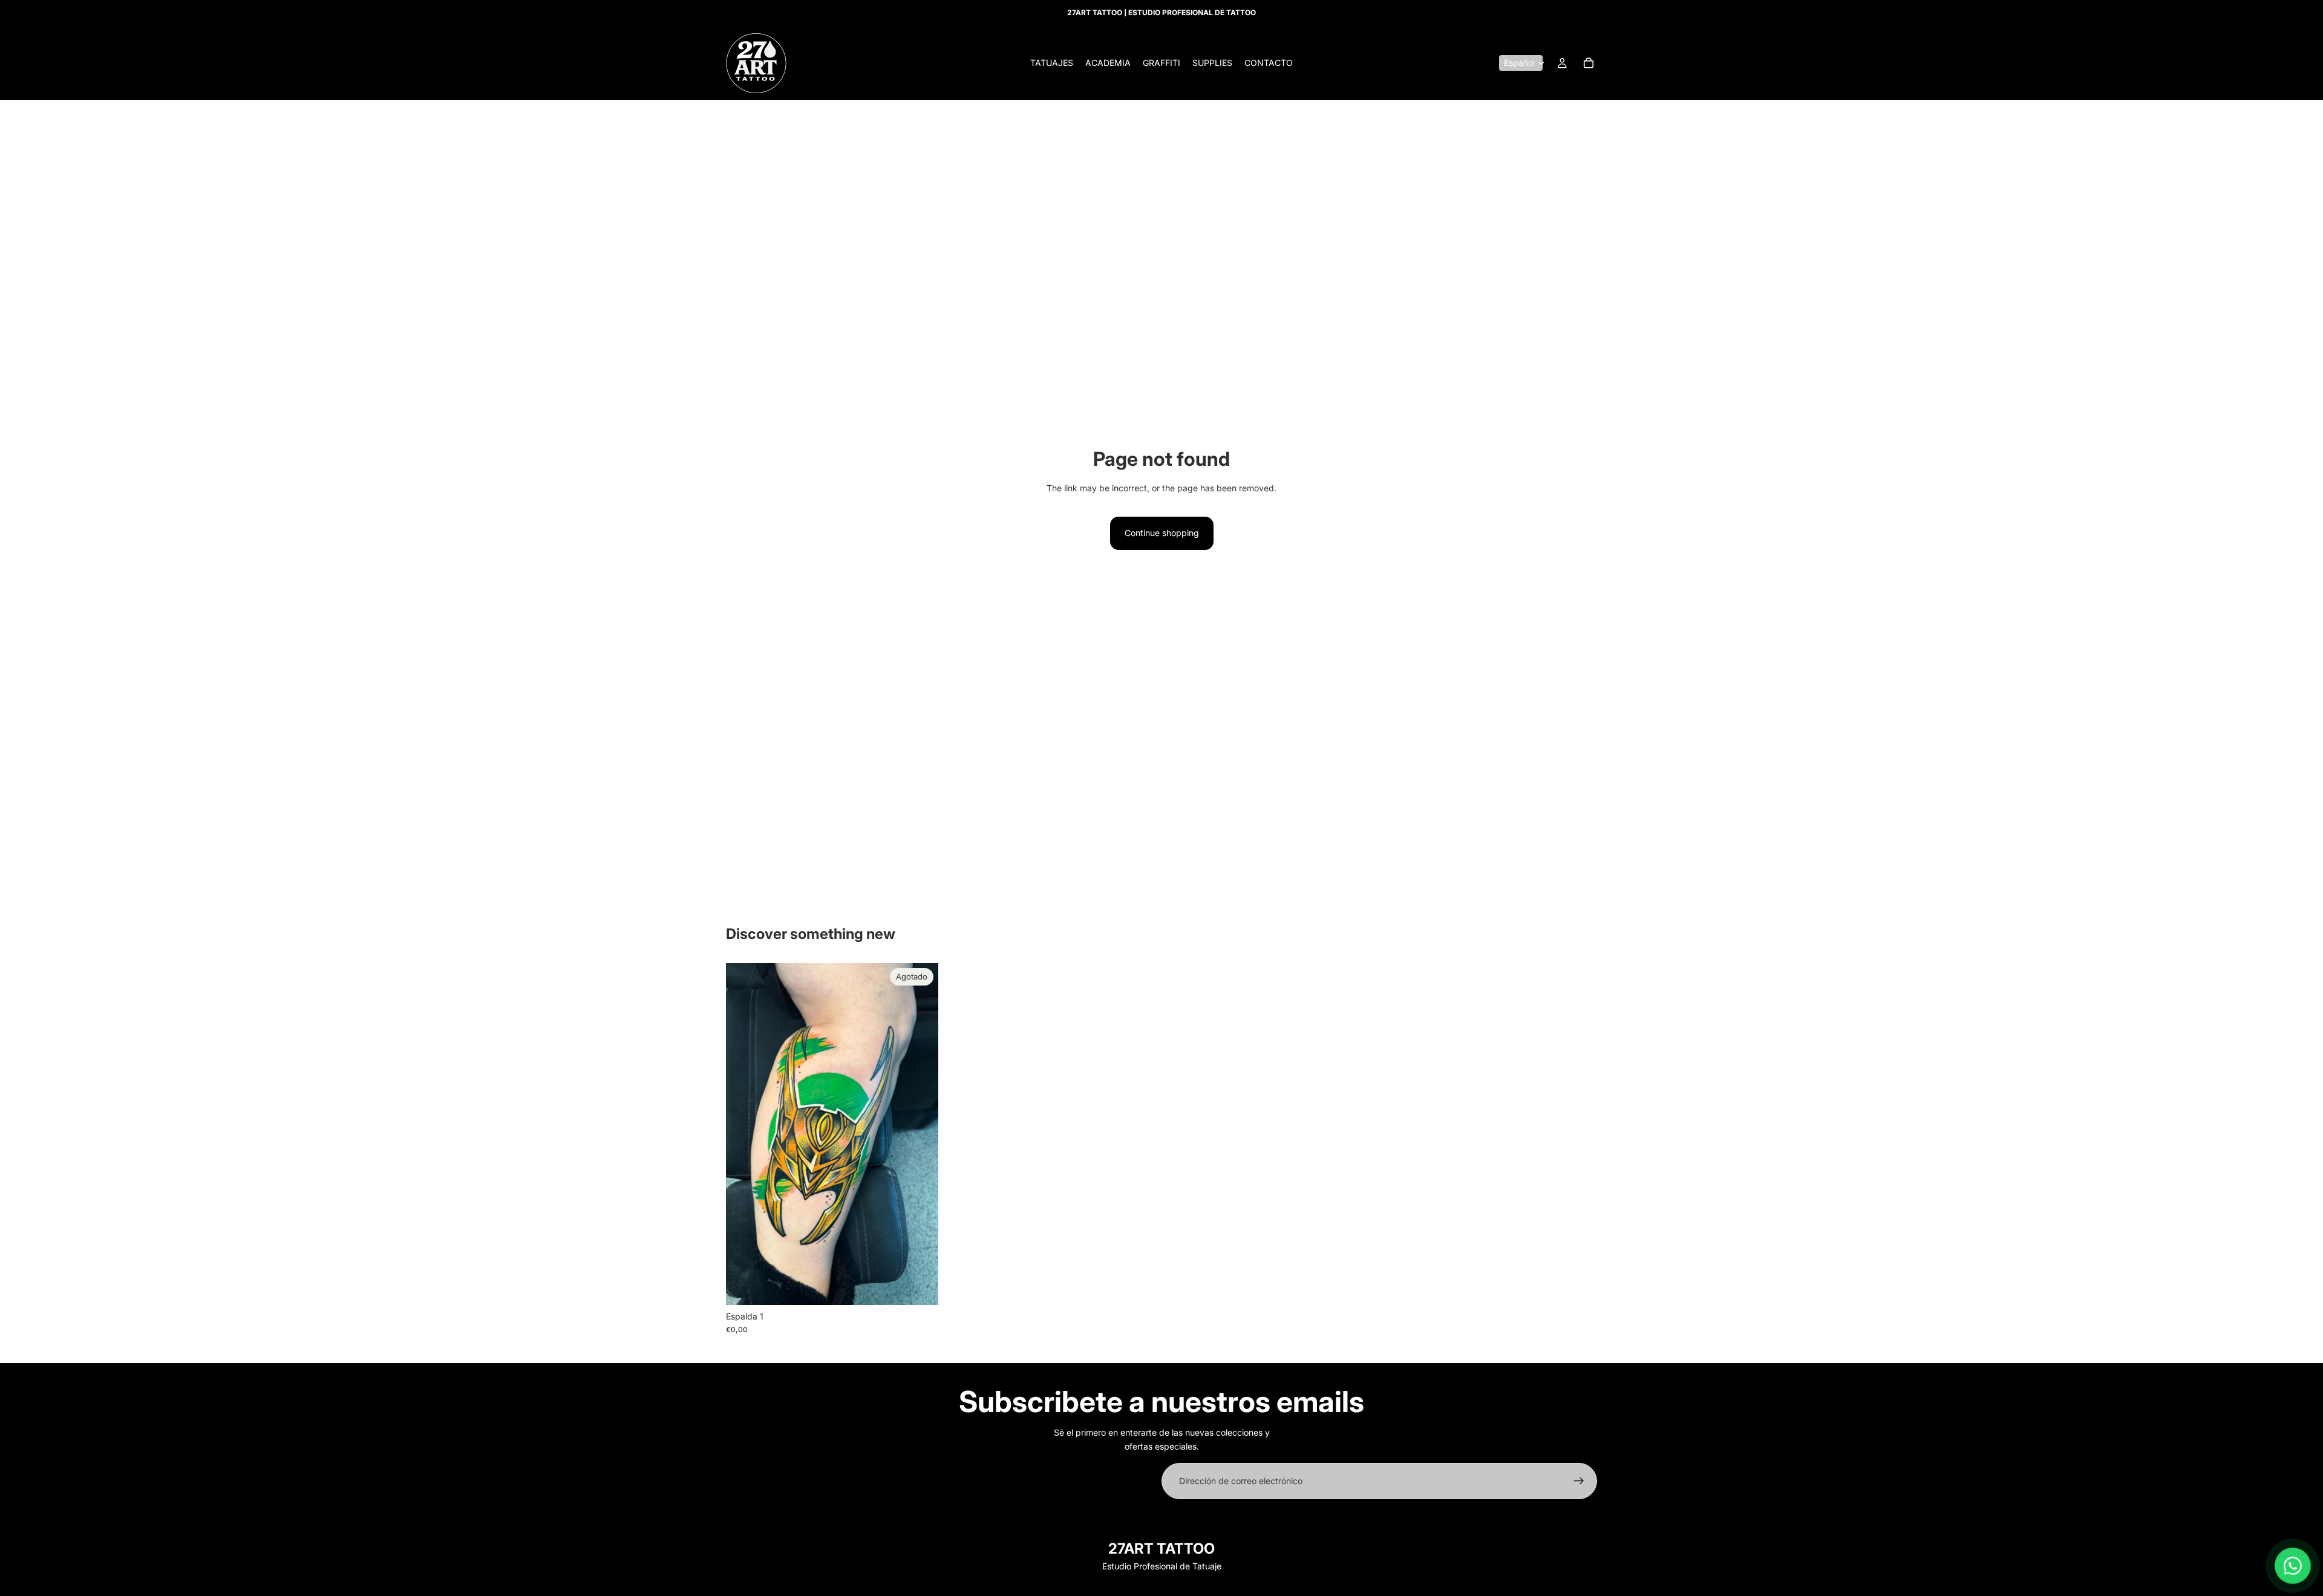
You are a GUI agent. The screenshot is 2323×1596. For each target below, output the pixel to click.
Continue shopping (1162, 533)
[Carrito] (1589, 63)
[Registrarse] (1579, 1481)
